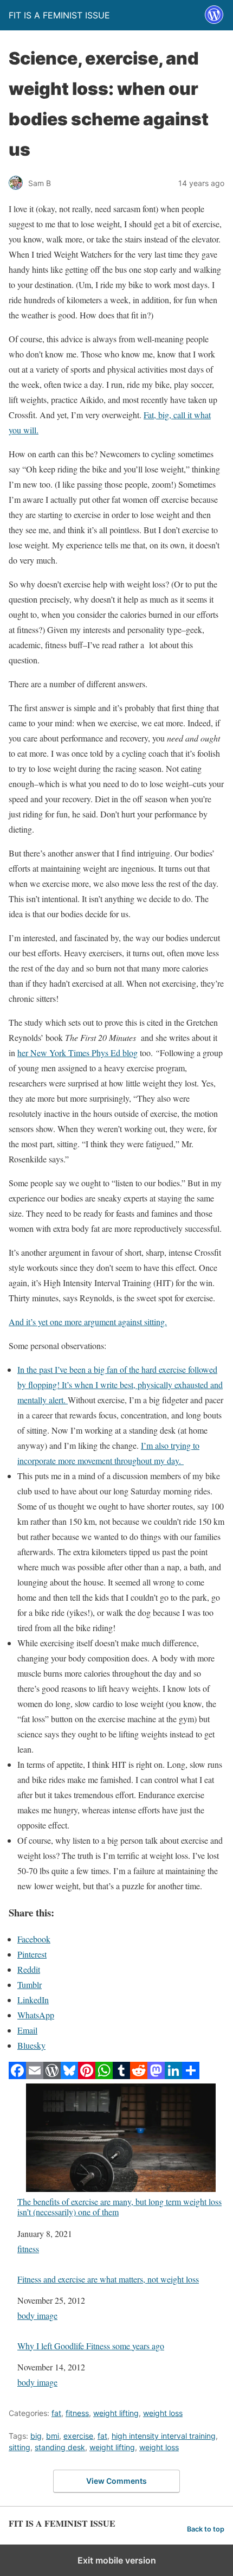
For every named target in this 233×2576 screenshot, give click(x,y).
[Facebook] (17, 2076)
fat (56, 2413)
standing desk (60, 2447)
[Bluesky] (69, 2076)
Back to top (206, 2529)
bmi (53, 2436)
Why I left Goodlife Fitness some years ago (91, 2346)
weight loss (163, 2413)
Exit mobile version (117, 2560)
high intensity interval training (164, 2436)
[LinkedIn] (173, 2076)
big (36, 2436)
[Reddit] (139, 2076)
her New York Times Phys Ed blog (77, 1053)
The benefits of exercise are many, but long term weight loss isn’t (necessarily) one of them (119, 2206)
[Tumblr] (121, 2076)
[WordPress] (52, 2076)
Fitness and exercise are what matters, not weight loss (108, 2279)
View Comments (116, 2481)
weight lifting (116, 2413)
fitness (28, 2249)
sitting (20, 2447)
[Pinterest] (87, 2076)
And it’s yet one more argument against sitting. (88, 1322)
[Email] (35, 2076)
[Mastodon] (156, 2076)
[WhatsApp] (104, 2076)
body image (37, 2315)
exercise (78, 2436)
